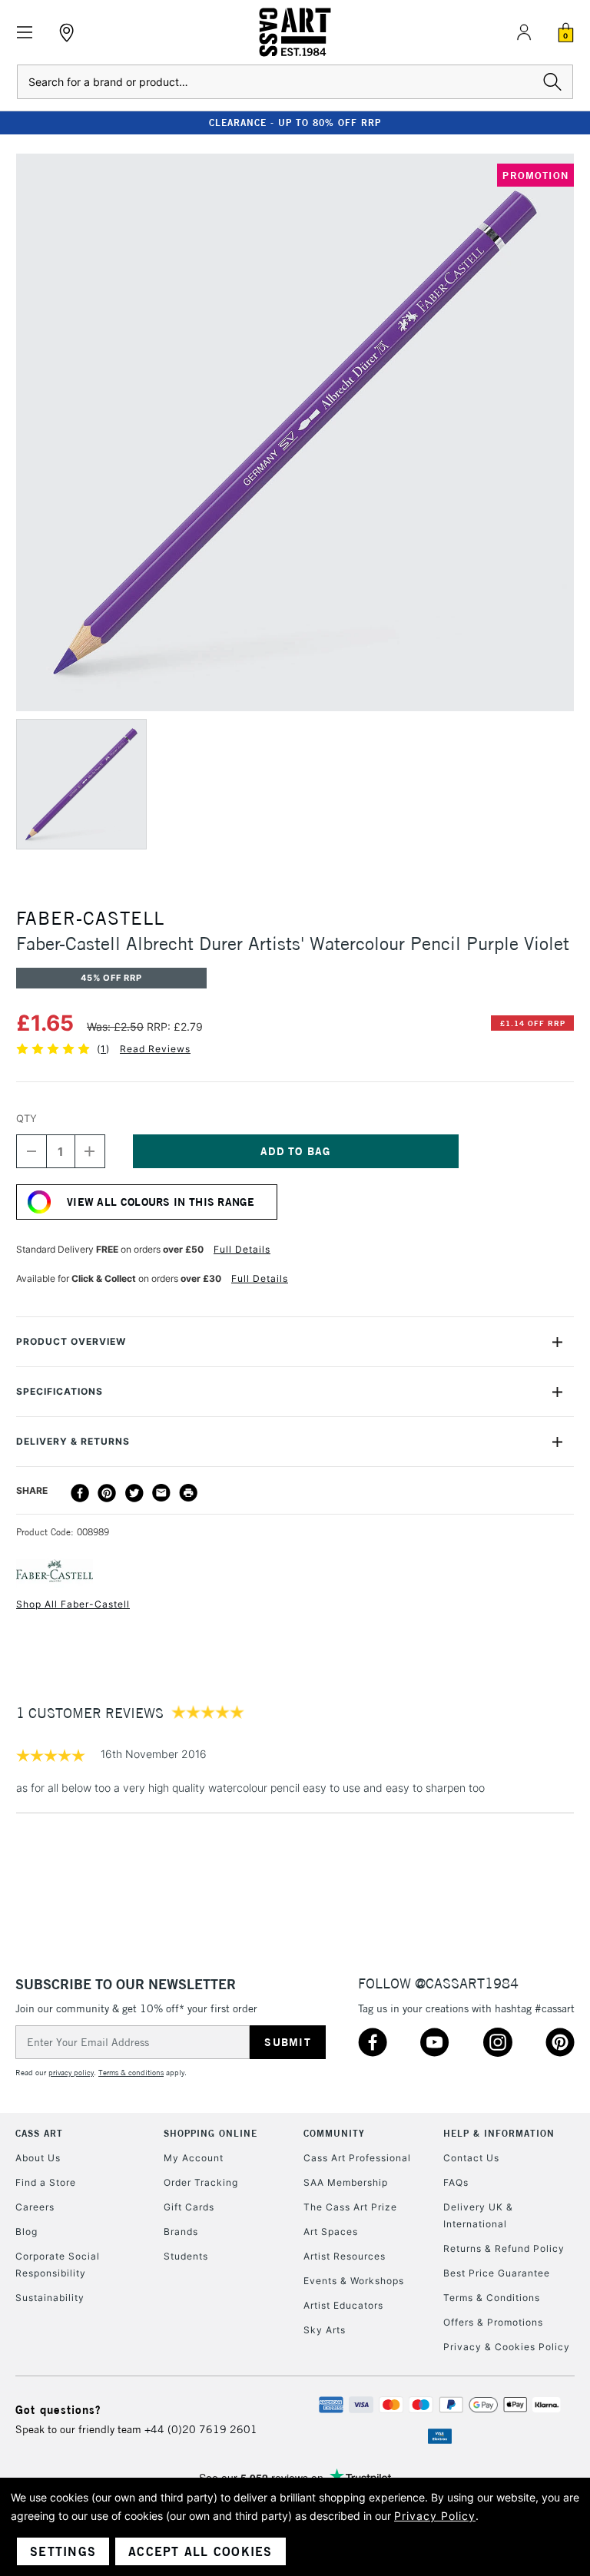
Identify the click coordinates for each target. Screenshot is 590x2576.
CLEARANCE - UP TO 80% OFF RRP (295, 123)
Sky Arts (325, 2330)
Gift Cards (189, 2207)
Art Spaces (331, 2232)
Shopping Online (210, 2133)
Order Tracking (201, 2182)
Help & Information (499, 2133)
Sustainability (50, 2298)
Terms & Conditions (492, 2298)
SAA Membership (346, 2182)
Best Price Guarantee (497, 2273)
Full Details (242, 1249)
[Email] (161, 1493)
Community (334, 2133)
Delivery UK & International (478, 2215)
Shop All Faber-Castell (73, 1604)
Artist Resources (345, 2256)
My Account (194, 2158)
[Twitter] (134, 1493)
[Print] (188, 1493)
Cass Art (39, 2133)
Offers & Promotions (493, 2322)
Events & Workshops (354, 2281)
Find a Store (46, 2182)
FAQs (456, 2182)
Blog (27, 2232)
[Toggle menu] (25, 33)
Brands (181, 2232)
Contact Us (471, 2158)
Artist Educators (343, 2305)
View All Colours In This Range (161, 1202)
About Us (38, 2158)
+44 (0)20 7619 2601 (201, 2429)
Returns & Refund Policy (504, 2248)
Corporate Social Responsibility (58, 2265)
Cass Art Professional (357, 2158)
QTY (27, 1118)
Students (186, 2256)
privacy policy (71, 2073)
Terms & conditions (131, 2073)
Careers (35, 2207)
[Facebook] (80, 1493)
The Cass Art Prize (350, 2207)
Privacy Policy (435, 2516)
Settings (63, 2551)
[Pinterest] (107, 1493)
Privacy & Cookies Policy (507, 2347)
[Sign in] (524, 32)
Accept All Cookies (201, 2551)
